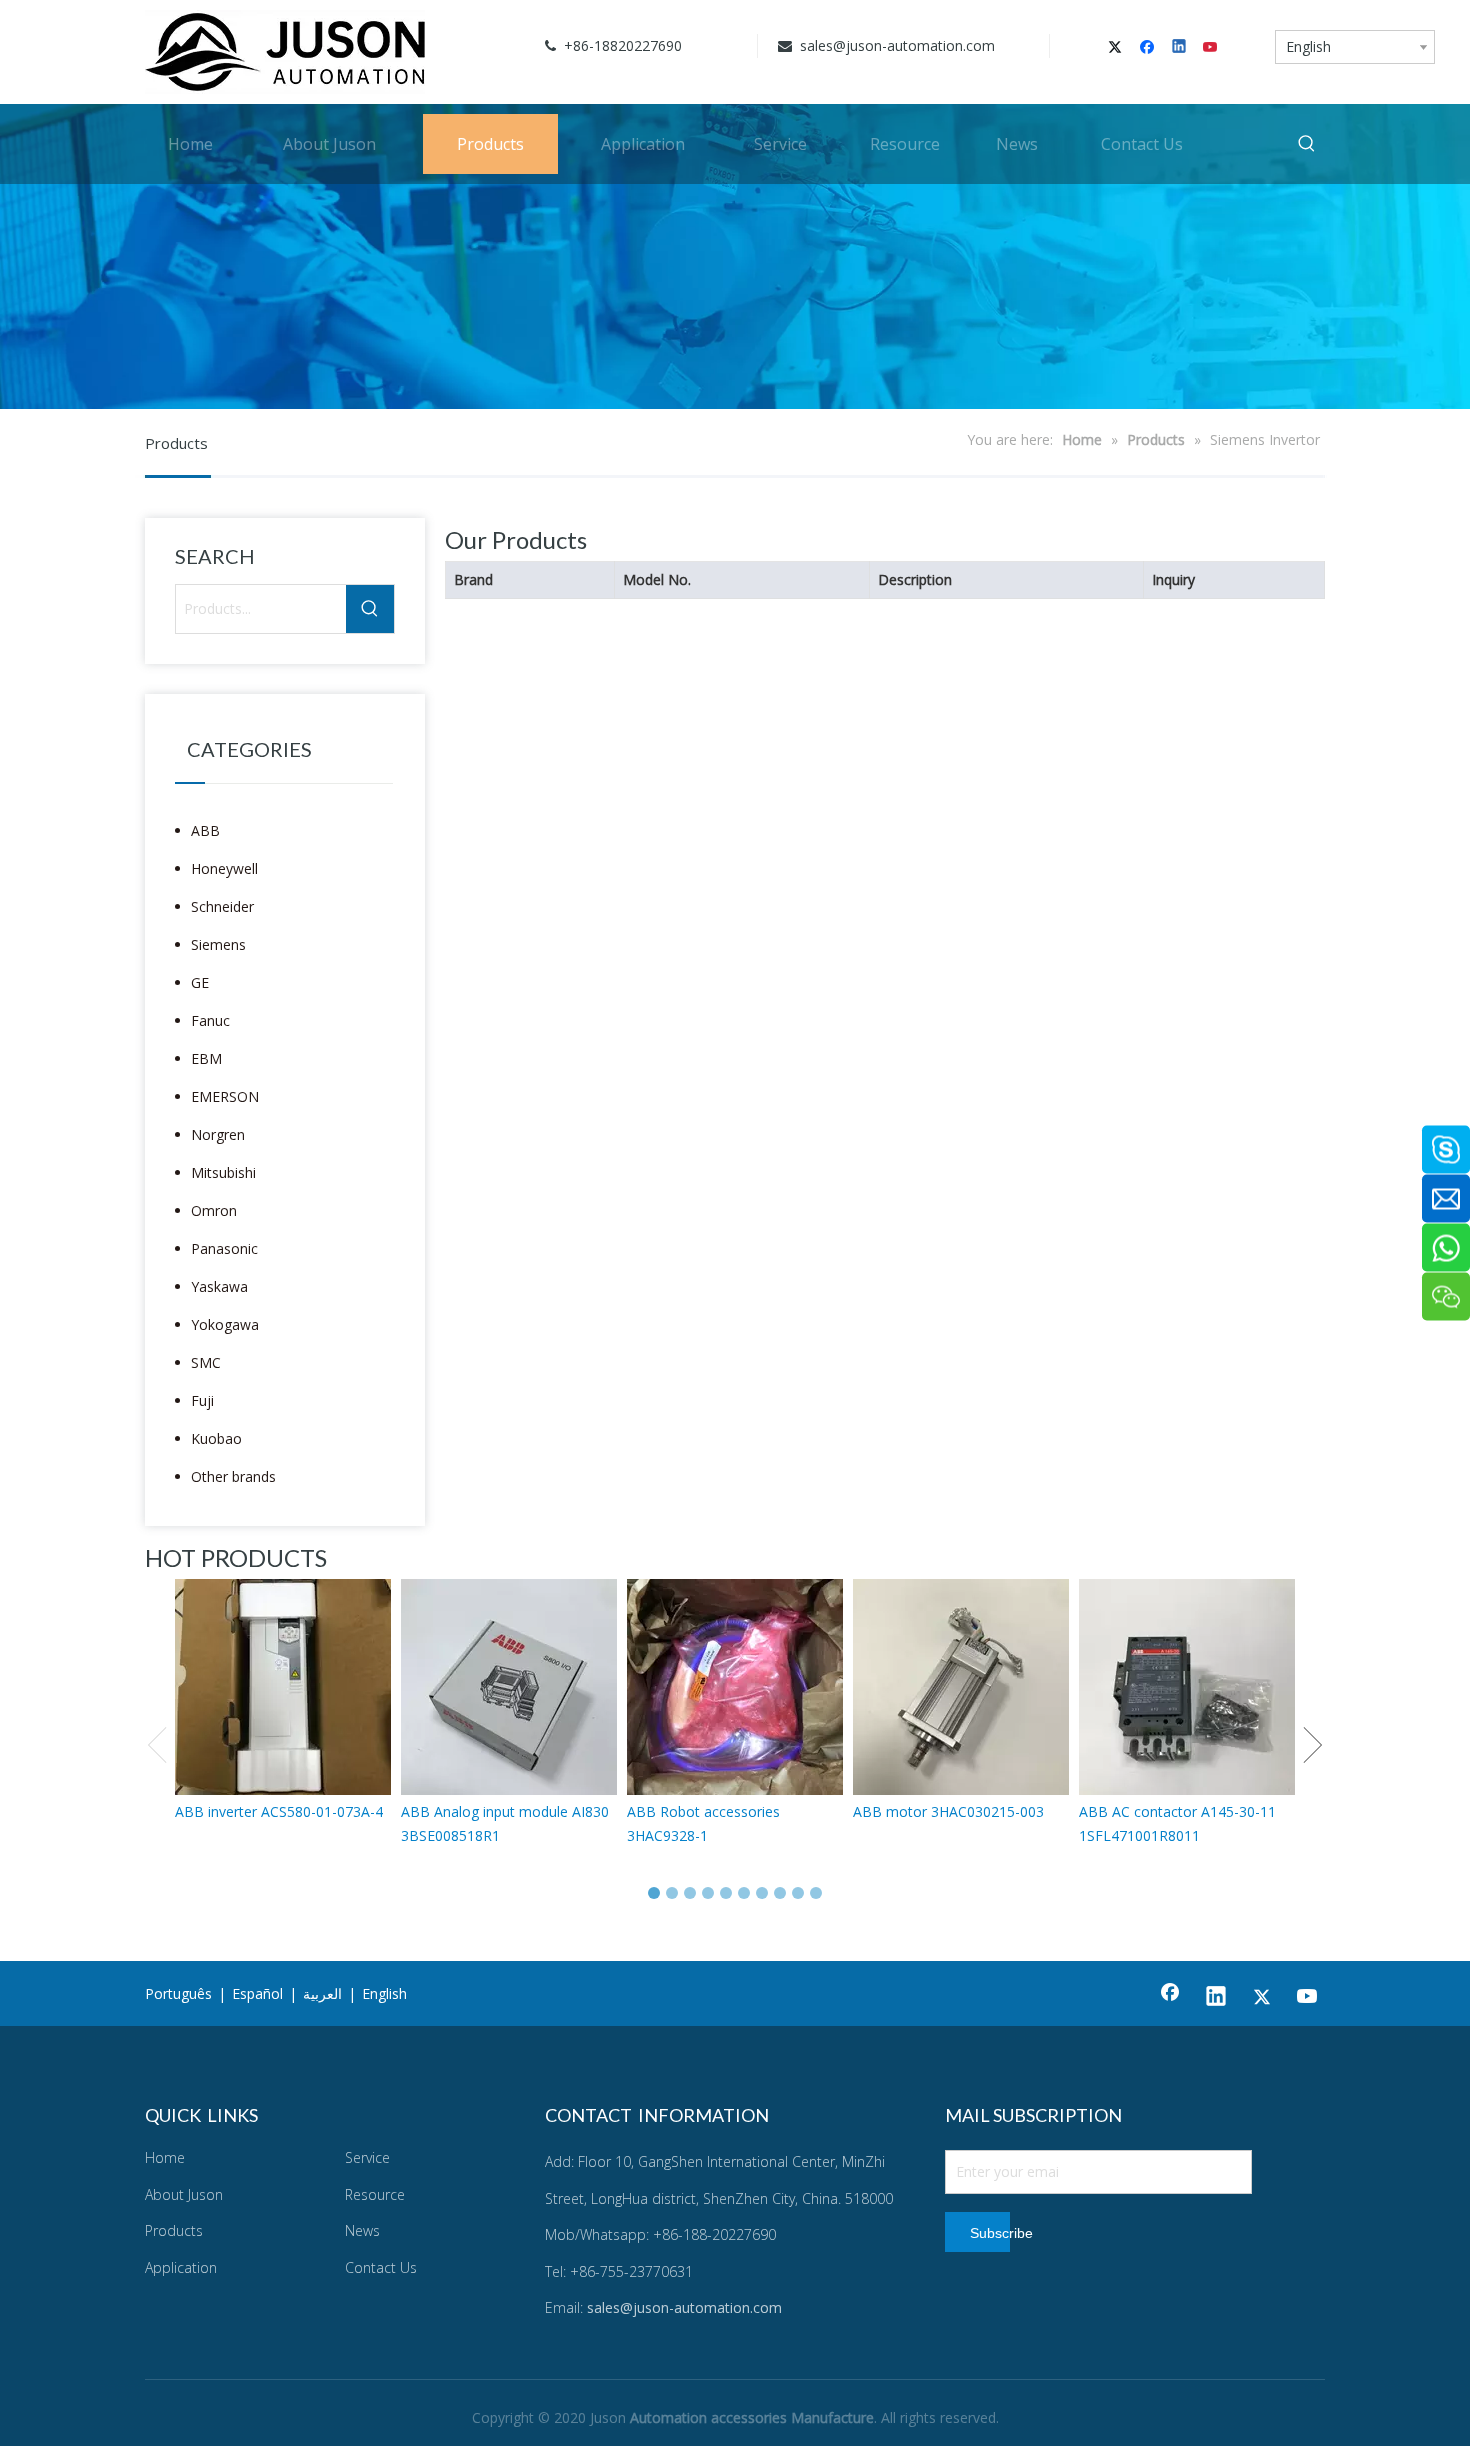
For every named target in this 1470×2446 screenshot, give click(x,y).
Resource (375, 2194)
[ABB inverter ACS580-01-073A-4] (283, 1687)
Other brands (233, 1476)
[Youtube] (1211, 48)
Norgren (218, 1134)
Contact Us (381, 2267)
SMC (206, 1362)
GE (200, 982)
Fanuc (210, 1020)
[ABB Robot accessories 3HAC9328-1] (735, 1687)
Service (367, 2157)
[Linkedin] (1180, 48)
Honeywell (224, 868)
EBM (206, 1058)
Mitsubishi (223, 1172)
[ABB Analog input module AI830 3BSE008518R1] (509, 1687)
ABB (205, 830)
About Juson (184, 2194)
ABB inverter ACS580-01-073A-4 (279, 1811)
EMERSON (225, 1096)
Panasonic (224, 1248)
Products (174, 2230)
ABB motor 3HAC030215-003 (948, 1811)
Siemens (218, 944)
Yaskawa (219, 1286)
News (362, 2230)
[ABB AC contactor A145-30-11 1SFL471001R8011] (1187, 1687)
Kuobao (216, 1438)
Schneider (222, 906)
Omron (214, 1210)
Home (165, 2157)
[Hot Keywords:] (1307, 144)
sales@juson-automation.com (895, 45)
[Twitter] (1118, 48)
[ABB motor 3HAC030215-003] (961, 1687)
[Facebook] (1149, 48)
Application (181, 2267)
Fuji (202, 1400)
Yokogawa (225, 1324)
